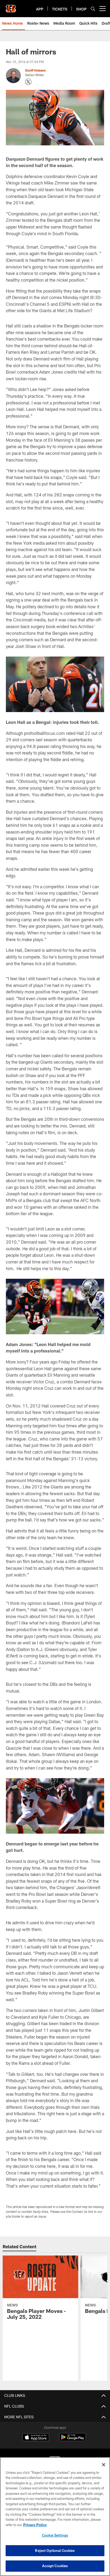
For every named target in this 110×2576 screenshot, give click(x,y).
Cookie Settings (55, 2535)
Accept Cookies (55, 2566)
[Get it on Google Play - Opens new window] (72, 2440)
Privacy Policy (35, 2525)
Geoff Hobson (35, 70)
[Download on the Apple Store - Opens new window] (36, 2438)
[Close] (104, 2465)
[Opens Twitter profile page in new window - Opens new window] (28, 82)
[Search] (93, 9)
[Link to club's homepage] (11, 6)
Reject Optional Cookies (55, 2551)
